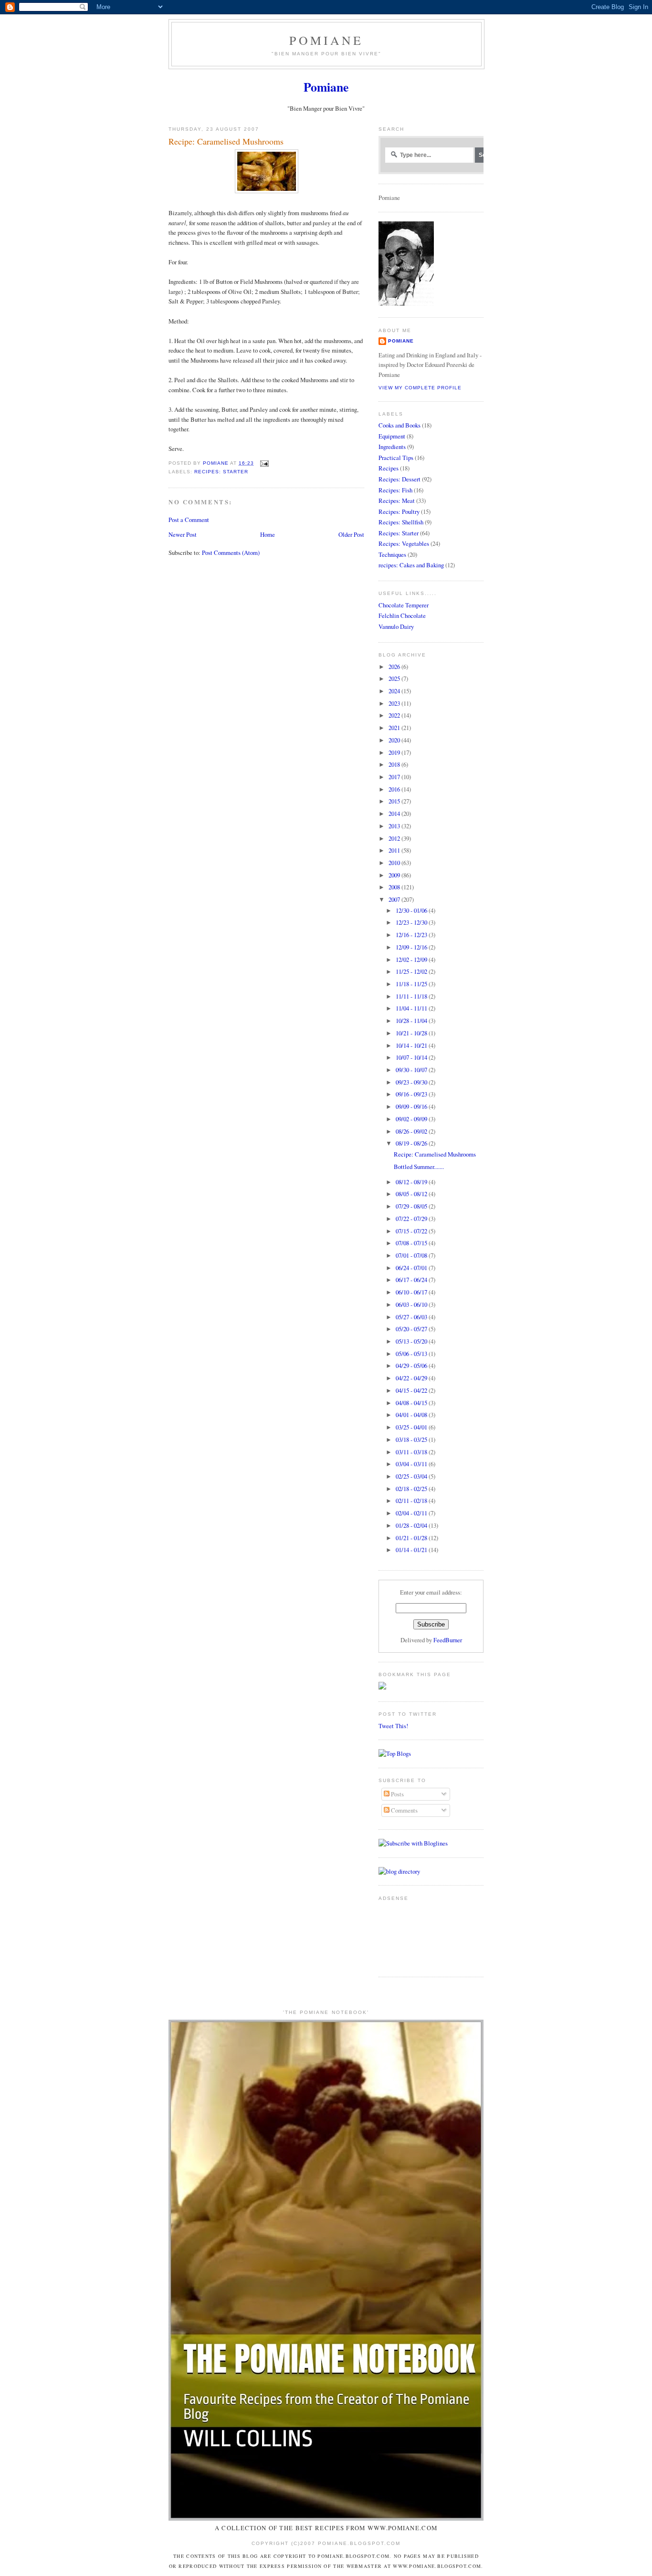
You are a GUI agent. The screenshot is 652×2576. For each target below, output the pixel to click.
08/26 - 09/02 (412, 1131)
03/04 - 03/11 (412, 1464)
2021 (395, 728)
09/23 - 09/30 (412, 1082)
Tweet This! (393, 1726)
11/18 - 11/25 (412, 984)
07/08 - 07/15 (412, 1243)
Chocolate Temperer (404, 605)
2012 (395, 838)
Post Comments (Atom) (231, 553)
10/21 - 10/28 (412, 1033)
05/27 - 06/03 (412, 1317)
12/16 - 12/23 (412, 935)
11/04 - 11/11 (412, 1008)
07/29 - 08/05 (412, 1206)
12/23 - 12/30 (412, 922)
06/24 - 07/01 (412, 1268)
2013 (395, 826)
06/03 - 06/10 (412, 1304)
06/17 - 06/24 (412, 1280)
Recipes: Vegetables (404, 543)
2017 (395, 777)
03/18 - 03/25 (412, 1439)
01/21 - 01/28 (412, 1538)
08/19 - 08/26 (412, 1143)
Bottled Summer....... (419, 1167)
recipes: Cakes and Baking (411, 565)
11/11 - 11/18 (412, 996)
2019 (395, 752)
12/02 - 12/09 (412, 959)
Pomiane (326, 40)
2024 (395, 691)
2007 (395, 899)
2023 (395, 703)
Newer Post (183, 534)
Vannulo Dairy (396, 626)
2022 (395, 715)
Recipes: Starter (221, 472)
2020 (395, 740)
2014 (395, 813)
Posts (397, 1794)
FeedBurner (448, 1640)
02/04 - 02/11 (412, 1513)
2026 (395, 667)
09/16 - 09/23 (412, 1094)
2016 (395, 789)
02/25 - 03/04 (412, 1476)
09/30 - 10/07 (412, 1070)
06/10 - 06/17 (412, 1292)
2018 (395, 764)
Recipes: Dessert (400, 479)
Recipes (389, 468)
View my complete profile (420, 388)
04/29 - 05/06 (412, 1366)
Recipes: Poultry (399, 511)
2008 (395, 887)
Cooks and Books (400, 425)
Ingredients (392, 447)
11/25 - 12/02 (412, 971)
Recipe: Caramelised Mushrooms (435, 1154)
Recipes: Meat (397, 501)
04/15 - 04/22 (412, 1390)
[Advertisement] (408, 1935)
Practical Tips (396, 458)
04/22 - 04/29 (412, 1378)
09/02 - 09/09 (412, 1119)
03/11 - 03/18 (412, 1452)
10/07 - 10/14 (412, 1057)
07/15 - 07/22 (412, 1231)
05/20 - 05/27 (412, 1329)
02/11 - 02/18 (412, 1501)
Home (268, 534)
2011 (395, 850)
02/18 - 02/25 (412, 1489)
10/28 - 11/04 (412, 1021)
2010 (395, 863)
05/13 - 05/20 (412, 1341)
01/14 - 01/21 (412, 1550)
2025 (395, 678)
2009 (395, 875)
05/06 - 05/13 (412, 1354)
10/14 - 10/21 (412, 1045)
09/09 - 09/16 (412, 1106)
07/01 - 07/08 (412, 1255)
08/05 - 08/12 (412, 1194)
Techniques (392, 554)
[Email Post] (264, 463)
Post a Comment (189, 520)
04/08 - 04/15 (412, 1403)
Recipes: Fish (395, 490)
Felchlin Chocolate (402, 615)
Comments (404, 1810)
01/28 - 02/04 (412, 1525)
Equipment (392, 436)
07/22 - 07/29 (412, 1219)
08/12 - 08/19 (412, 1182)
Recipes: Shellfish (401, 522)
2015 (395, 801)
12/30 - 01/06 (412, 910)
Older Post (351, 534)
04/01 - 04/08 (412, 1415)
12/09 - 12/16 (412, 947)
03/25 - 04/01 (412, 1427)
